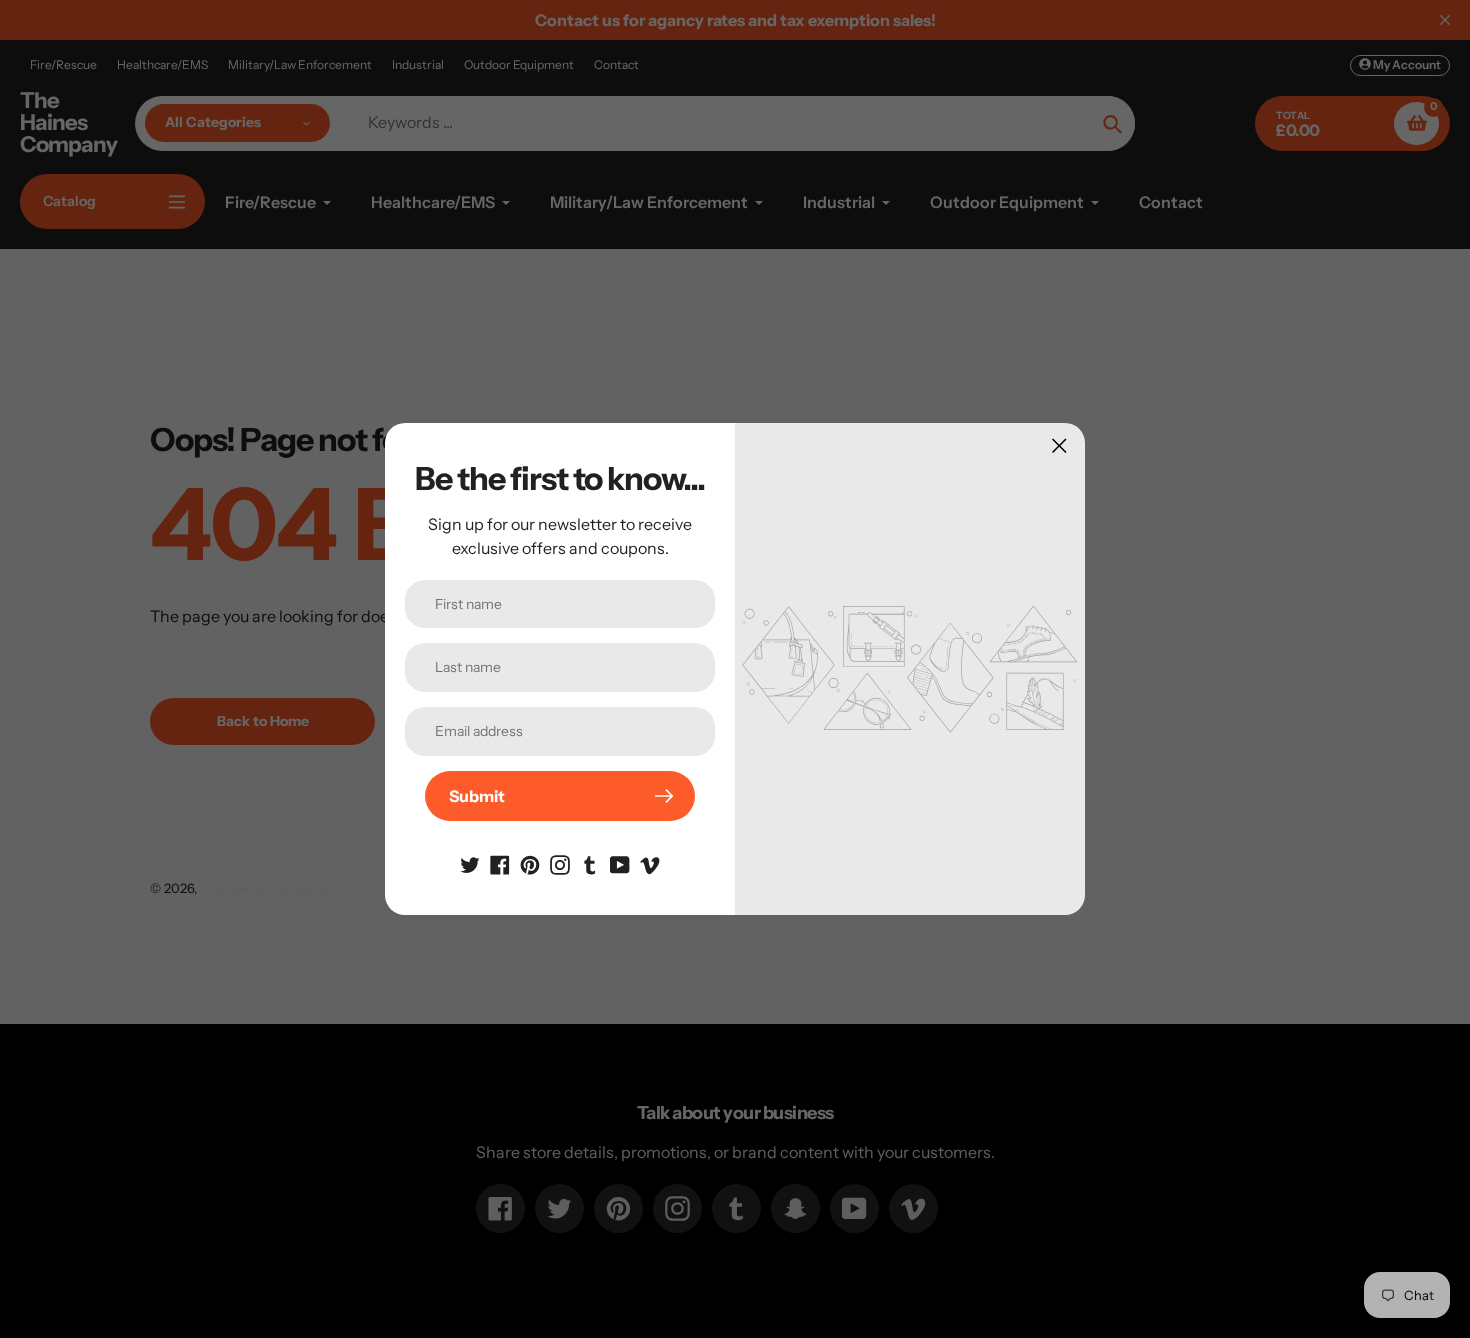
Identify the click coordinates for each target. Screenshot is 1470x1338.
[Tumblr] (590, 863)
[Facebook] (500, 863)
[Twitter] (470, 863)
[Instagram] (560, 863)
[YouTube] (620, 863)
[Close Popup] (1059, 445)
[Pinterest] (530, 863)
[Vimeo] (650, 863)
